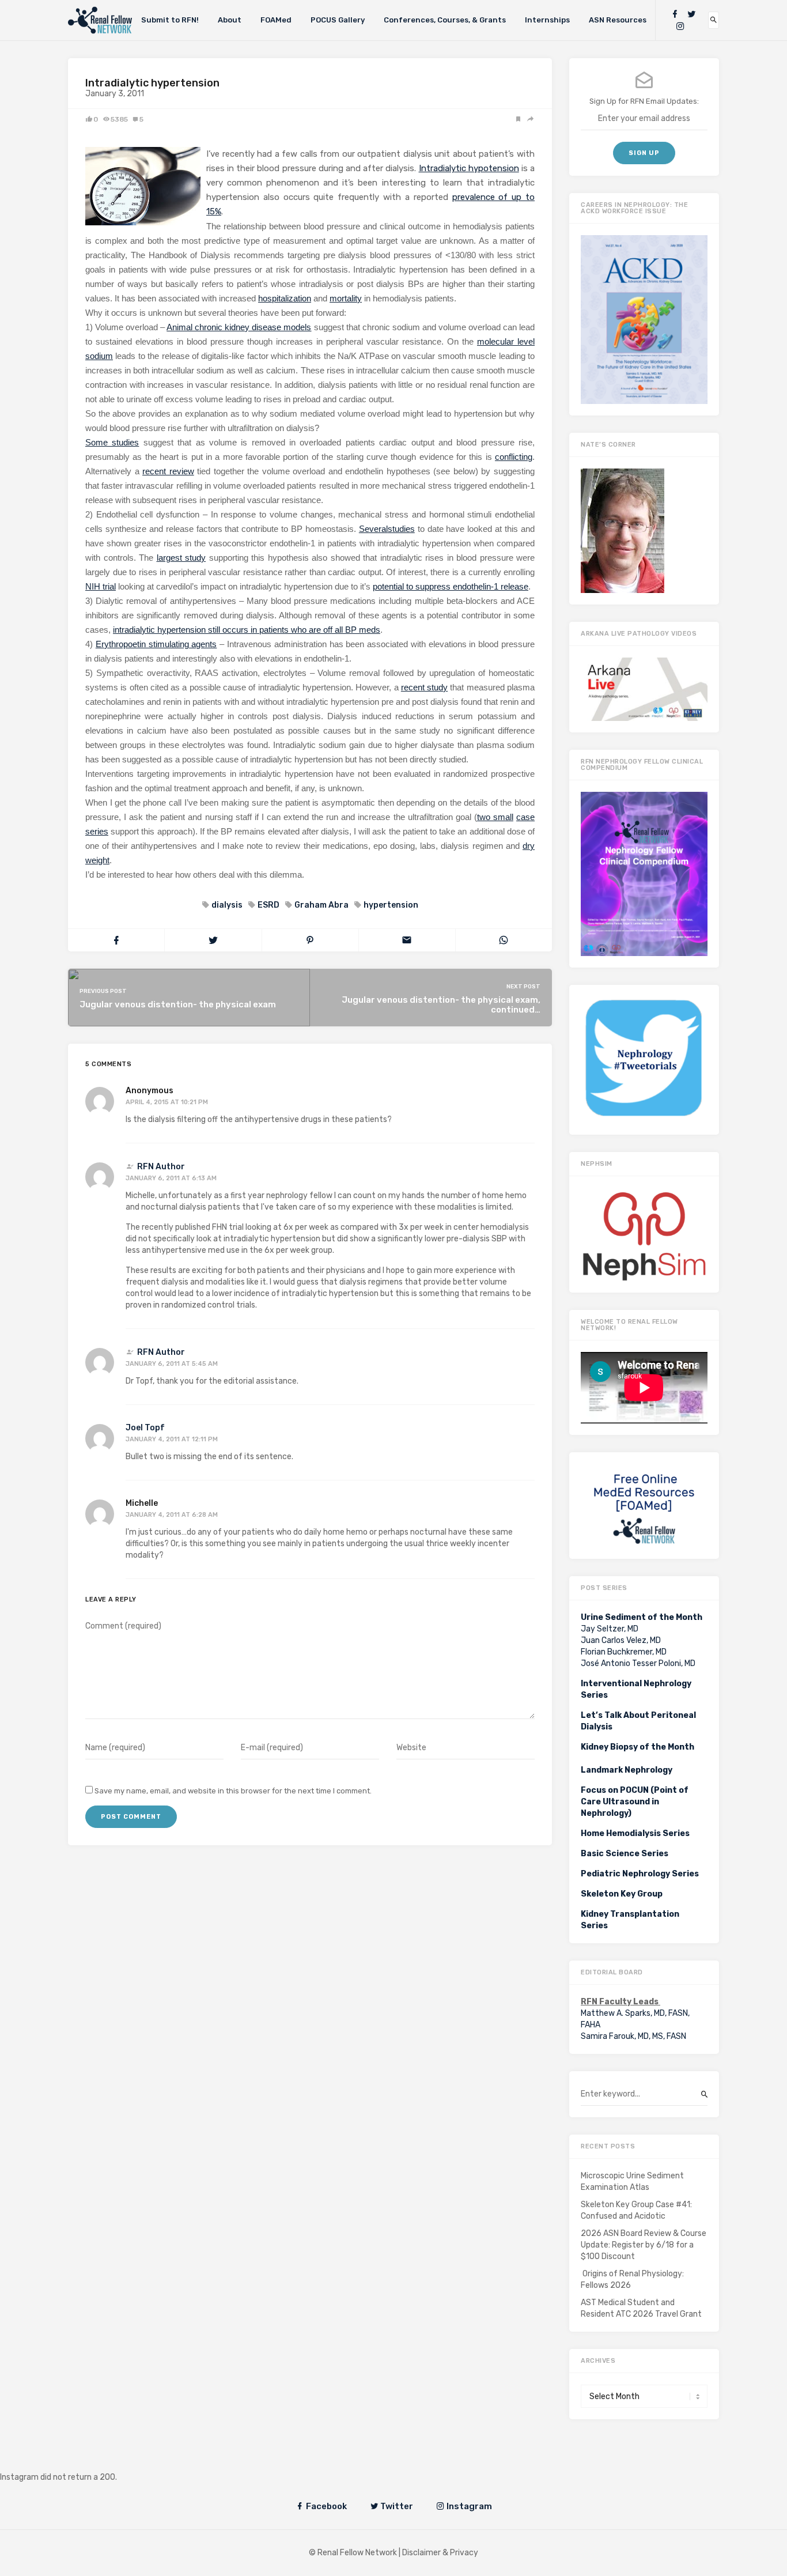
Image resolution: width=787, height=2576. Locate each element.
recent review (168, 471)
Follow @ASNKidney (68, 2460)
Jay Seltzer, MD (610, 1629)
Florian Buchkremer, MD (624, 1652)
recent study (424, 687)
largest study (181, 558)
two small (495, 817)
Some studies (112, 442)
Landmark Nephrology (627, 1770)
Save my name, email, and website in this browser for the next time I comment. (233, 1791)
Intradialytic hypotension (469, 168)
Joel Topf (145, 1428)
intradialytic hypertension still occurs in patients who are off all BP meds (247, 630)
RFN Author (161, 1167)
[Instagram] (680, 26)
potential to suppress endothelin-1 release (451, 586)
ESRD (268, 905)
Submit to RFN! (170, 20)
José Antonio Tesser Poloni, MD (638, 1663)
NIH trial (101, 586)
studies (401, 529)
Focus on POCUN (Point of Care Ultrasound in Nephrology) (635, 1802)
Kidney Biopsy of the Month (637, 1747)
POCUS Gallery (338, 20)
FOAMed (276, 20)
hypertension (391, 905)
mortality (346, 298)
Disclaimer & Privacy (440, 2553)
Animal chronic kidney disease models (239, 327)
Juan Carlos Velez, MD (621, 1640)
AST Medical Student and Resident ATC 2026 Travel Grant (641, 2308)
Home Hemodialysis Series (635, 1833)
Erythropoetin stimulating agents (156, 644)
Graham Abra (321, 905)
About (230, 20)
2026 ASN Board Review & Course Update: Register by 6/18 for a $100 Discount (644, 2245)
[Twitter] (691, 14)
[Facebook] (675, 14)
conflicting (514, 457)
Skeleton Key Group (622, 1894)
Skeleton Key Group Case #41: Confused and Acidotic (636, 2210)
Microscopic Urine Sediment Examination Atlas (632, 2182)
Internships (547, 20)
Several (373, 529)
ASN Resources (618, 20)
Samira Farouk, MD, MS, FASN (633, 2036)
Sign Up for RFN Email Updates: (644, 101)
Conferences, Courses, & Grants (445, 20)
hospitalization (285, 298)
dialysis (227, 905)
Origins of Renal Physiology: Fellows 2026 (632, 2280)
